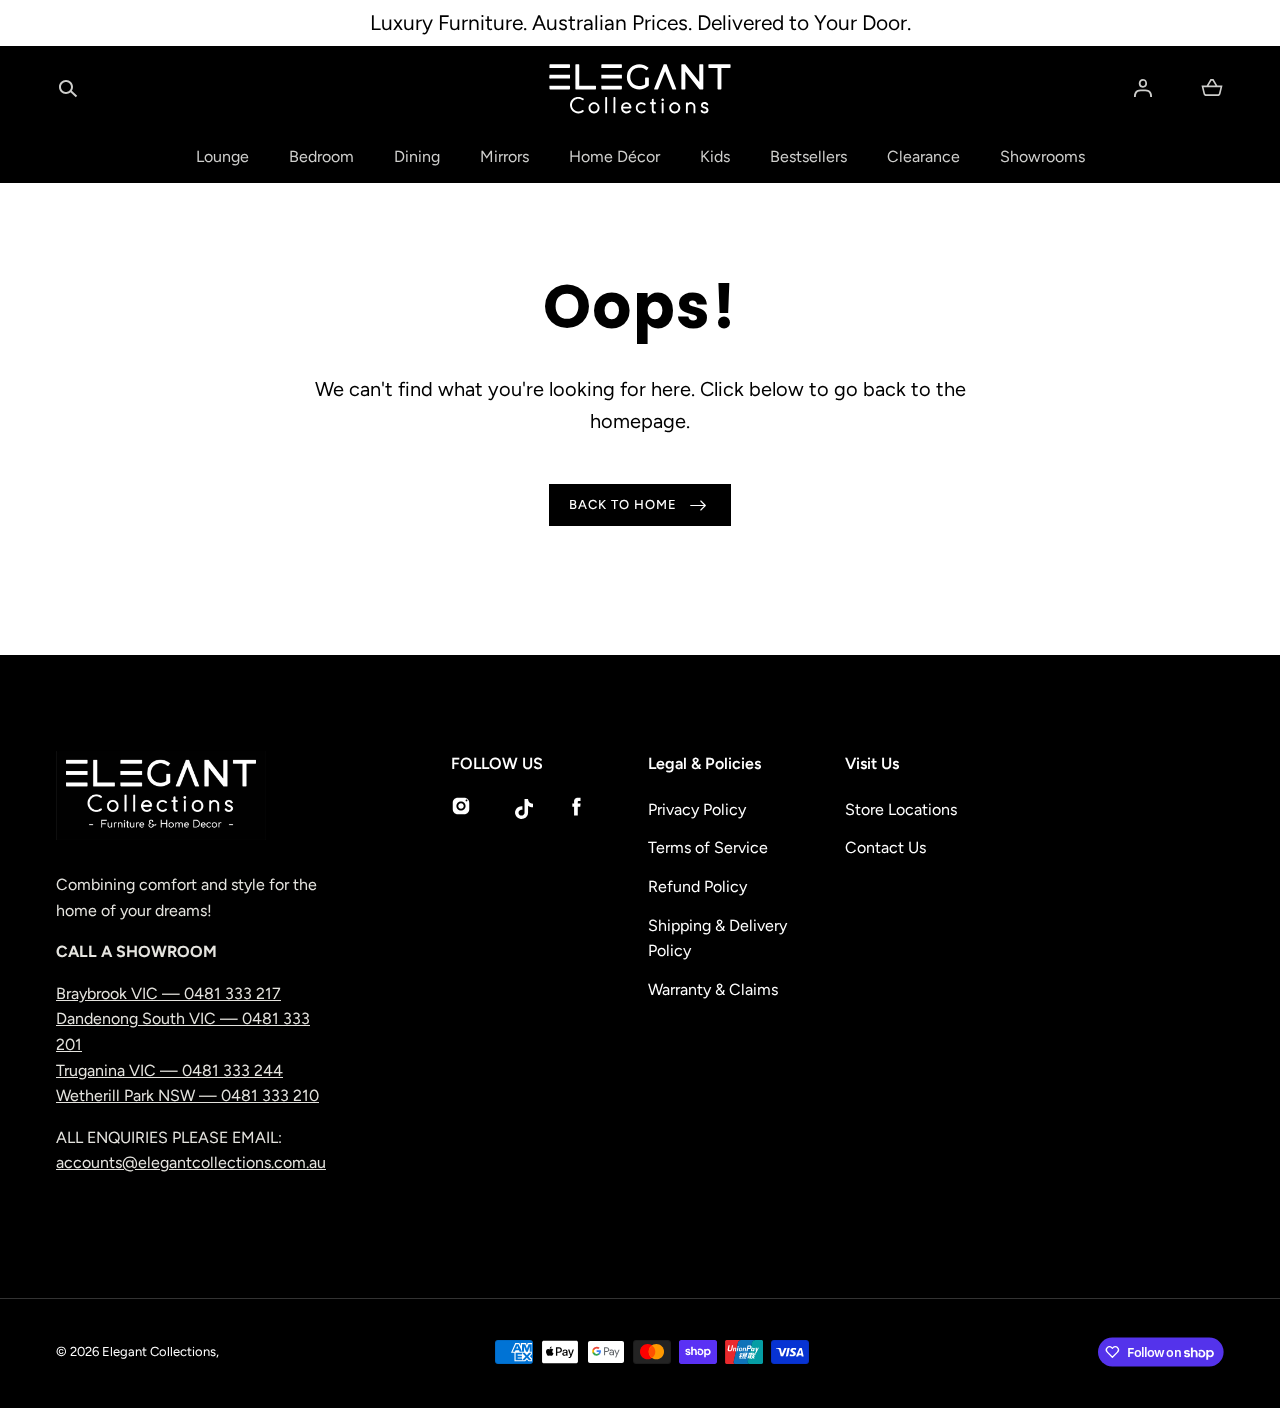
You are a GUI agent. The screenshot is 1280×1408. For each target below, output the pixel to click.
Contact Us (885, 847)
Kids (715, 156)
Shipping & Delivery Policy (717, 938)
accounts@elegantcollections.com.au (191, 1162)
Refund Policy (697, 886)
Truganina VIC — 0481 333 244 (169, 1070)
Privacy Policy (697, 809)
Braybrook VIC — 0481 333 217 (168, 993)
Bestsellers (808, 156)
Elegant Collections (159, 1351)
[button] (68, 88)
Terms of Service (708, 847)
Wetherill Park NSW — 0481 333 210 (187, 1095)
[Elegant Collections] (640, 89)
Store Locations (901, 809)
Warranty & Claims (713, 989)
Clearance (923, 156)
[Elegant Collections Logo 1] (196, 795)
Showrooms (1042, 156)
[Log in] (1143, 88)
